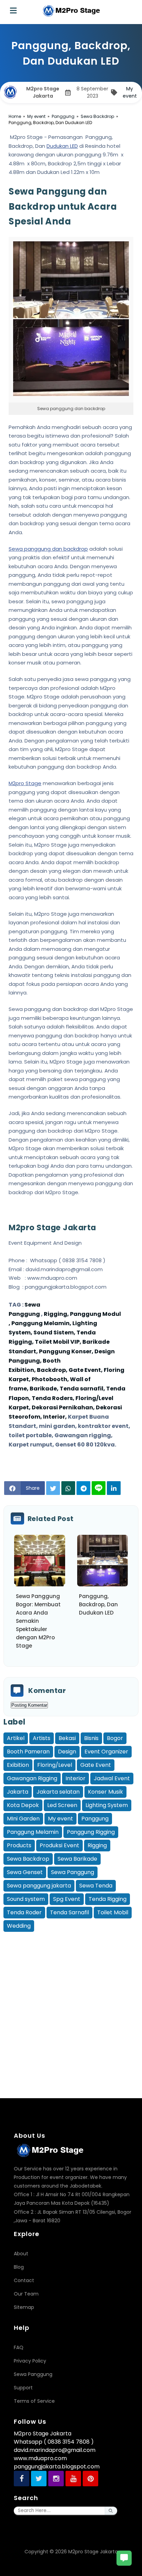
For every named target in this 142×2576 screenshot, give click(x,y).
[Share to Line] (99, 1488)
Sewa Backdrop (28, 1859)
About (21, 2254)
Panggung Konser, (66, 1351)
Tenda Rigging (108, 1899)
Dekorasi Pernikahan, (63, 1407)
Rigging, (56, 1314)
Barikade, (45, 1389)
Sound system (26, 1899)
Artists (42, 1738)
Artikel (16, 1738)
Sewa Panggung (73, 1872)
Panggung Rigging (91, 1832)
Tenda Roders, (54, 1398)
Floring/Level (55, 1765)
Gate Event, (86, 1370)
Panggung (95, 1819)
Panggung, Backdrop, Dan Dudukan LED (98, 1604)
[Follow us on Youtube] (73, 2479)
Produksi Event (59, 1845)
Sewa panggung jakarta (39, 1886)
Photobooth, (51, 1379)
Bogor (115, 1738)
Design (67, 1752)
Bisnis (91, 1738)
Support (23, 2388)
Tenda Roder (24, 1912)
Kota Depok (23, 1805)
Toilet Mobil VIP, (59, 1342)
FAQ (19, 2347)
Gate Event (96, 1765)
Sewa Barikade (77, 1859)
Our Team (26, 2294)
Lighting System (107, 1805)
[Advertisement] (71, 2004)
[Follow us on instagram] (56, 2479)
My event (130, 92)
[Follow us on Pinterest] (90, 2479)
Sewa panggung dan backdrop (48, 549)
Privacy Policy (30, 2361)
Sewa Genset (25, 1872)
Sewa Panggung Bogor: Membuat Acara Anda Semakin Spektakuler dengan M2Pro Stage (38, 1621)
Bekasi (67, 1738)
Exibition (18, 1765)
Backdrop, (53, 1370)
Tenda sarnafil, (83, 1389)
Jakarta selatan (58, 1792)
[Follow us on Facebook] (22, 2479)
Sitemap (24, 2307)
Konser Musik (105, 1792)
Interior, (55, 1417)
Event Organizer (106, 1752)
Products (19, 1845)
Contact (24, 2280)
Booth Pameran (28, 1752)
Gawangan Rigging (32, 1778)
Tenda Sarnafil (69, 1912)
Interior (75, 1778)
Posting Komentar (29, 1705)
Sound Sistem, (55, 1333)
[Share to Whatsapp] (68, 1488)
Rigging (97, 1845)
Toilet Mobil (113, 1912)
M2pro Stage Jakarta (93, 2552)
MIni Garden (23, 1819)
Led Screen (62, 1805)
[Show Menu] (13, 11)
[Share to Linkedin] (114, 1488)
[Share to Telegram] (83, 1488)
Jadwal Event (112, 1778)
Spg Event (67, 1899)
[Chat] (124, 2558)
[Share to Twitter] (53, 1488)
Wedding (19, 1926)
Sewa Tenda (96, 1886)
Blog (19, 2267)
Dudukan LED (62, 146)
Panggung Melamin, (41, 1323)
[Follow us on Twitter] (39, 2479)
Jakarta (18, 1792)
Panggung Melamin (33, 1832)
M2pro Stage (25, 783)
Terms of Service (34, 2401)
